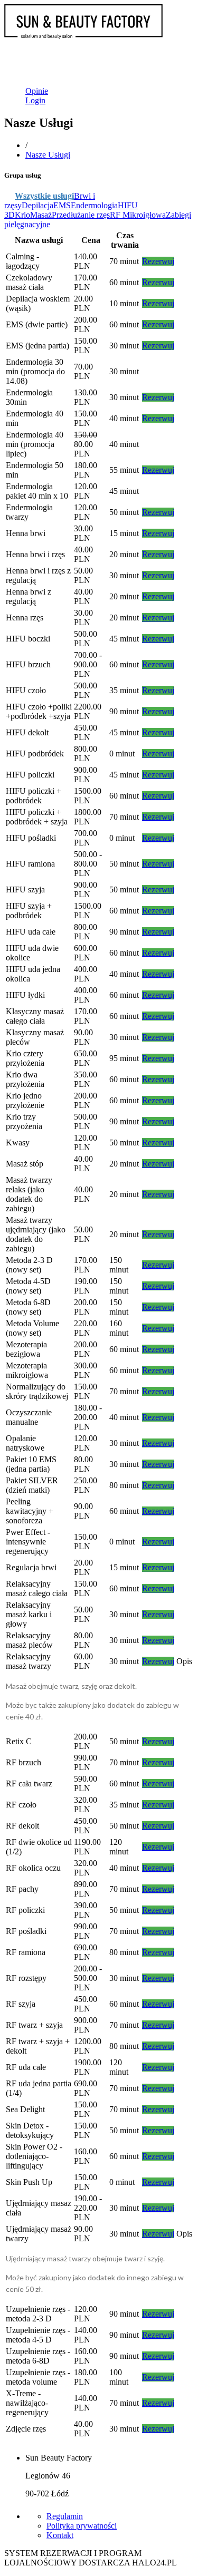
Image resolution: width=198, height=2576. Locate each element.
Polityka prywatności (82, 2526)
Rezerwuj (158, 261)
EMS (62, 205)
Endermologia (94, 205)
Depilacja (37, 205)
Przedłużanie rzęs (81, 215)
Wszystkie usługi (44, 196)
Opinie (37, 91)
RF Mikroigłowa (138, 215)
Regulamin (65, 2516)
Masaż (41, 215)
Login (35, 100)
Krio (22, 215)
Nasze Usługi (48, 155)
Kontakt (60, 2535)
